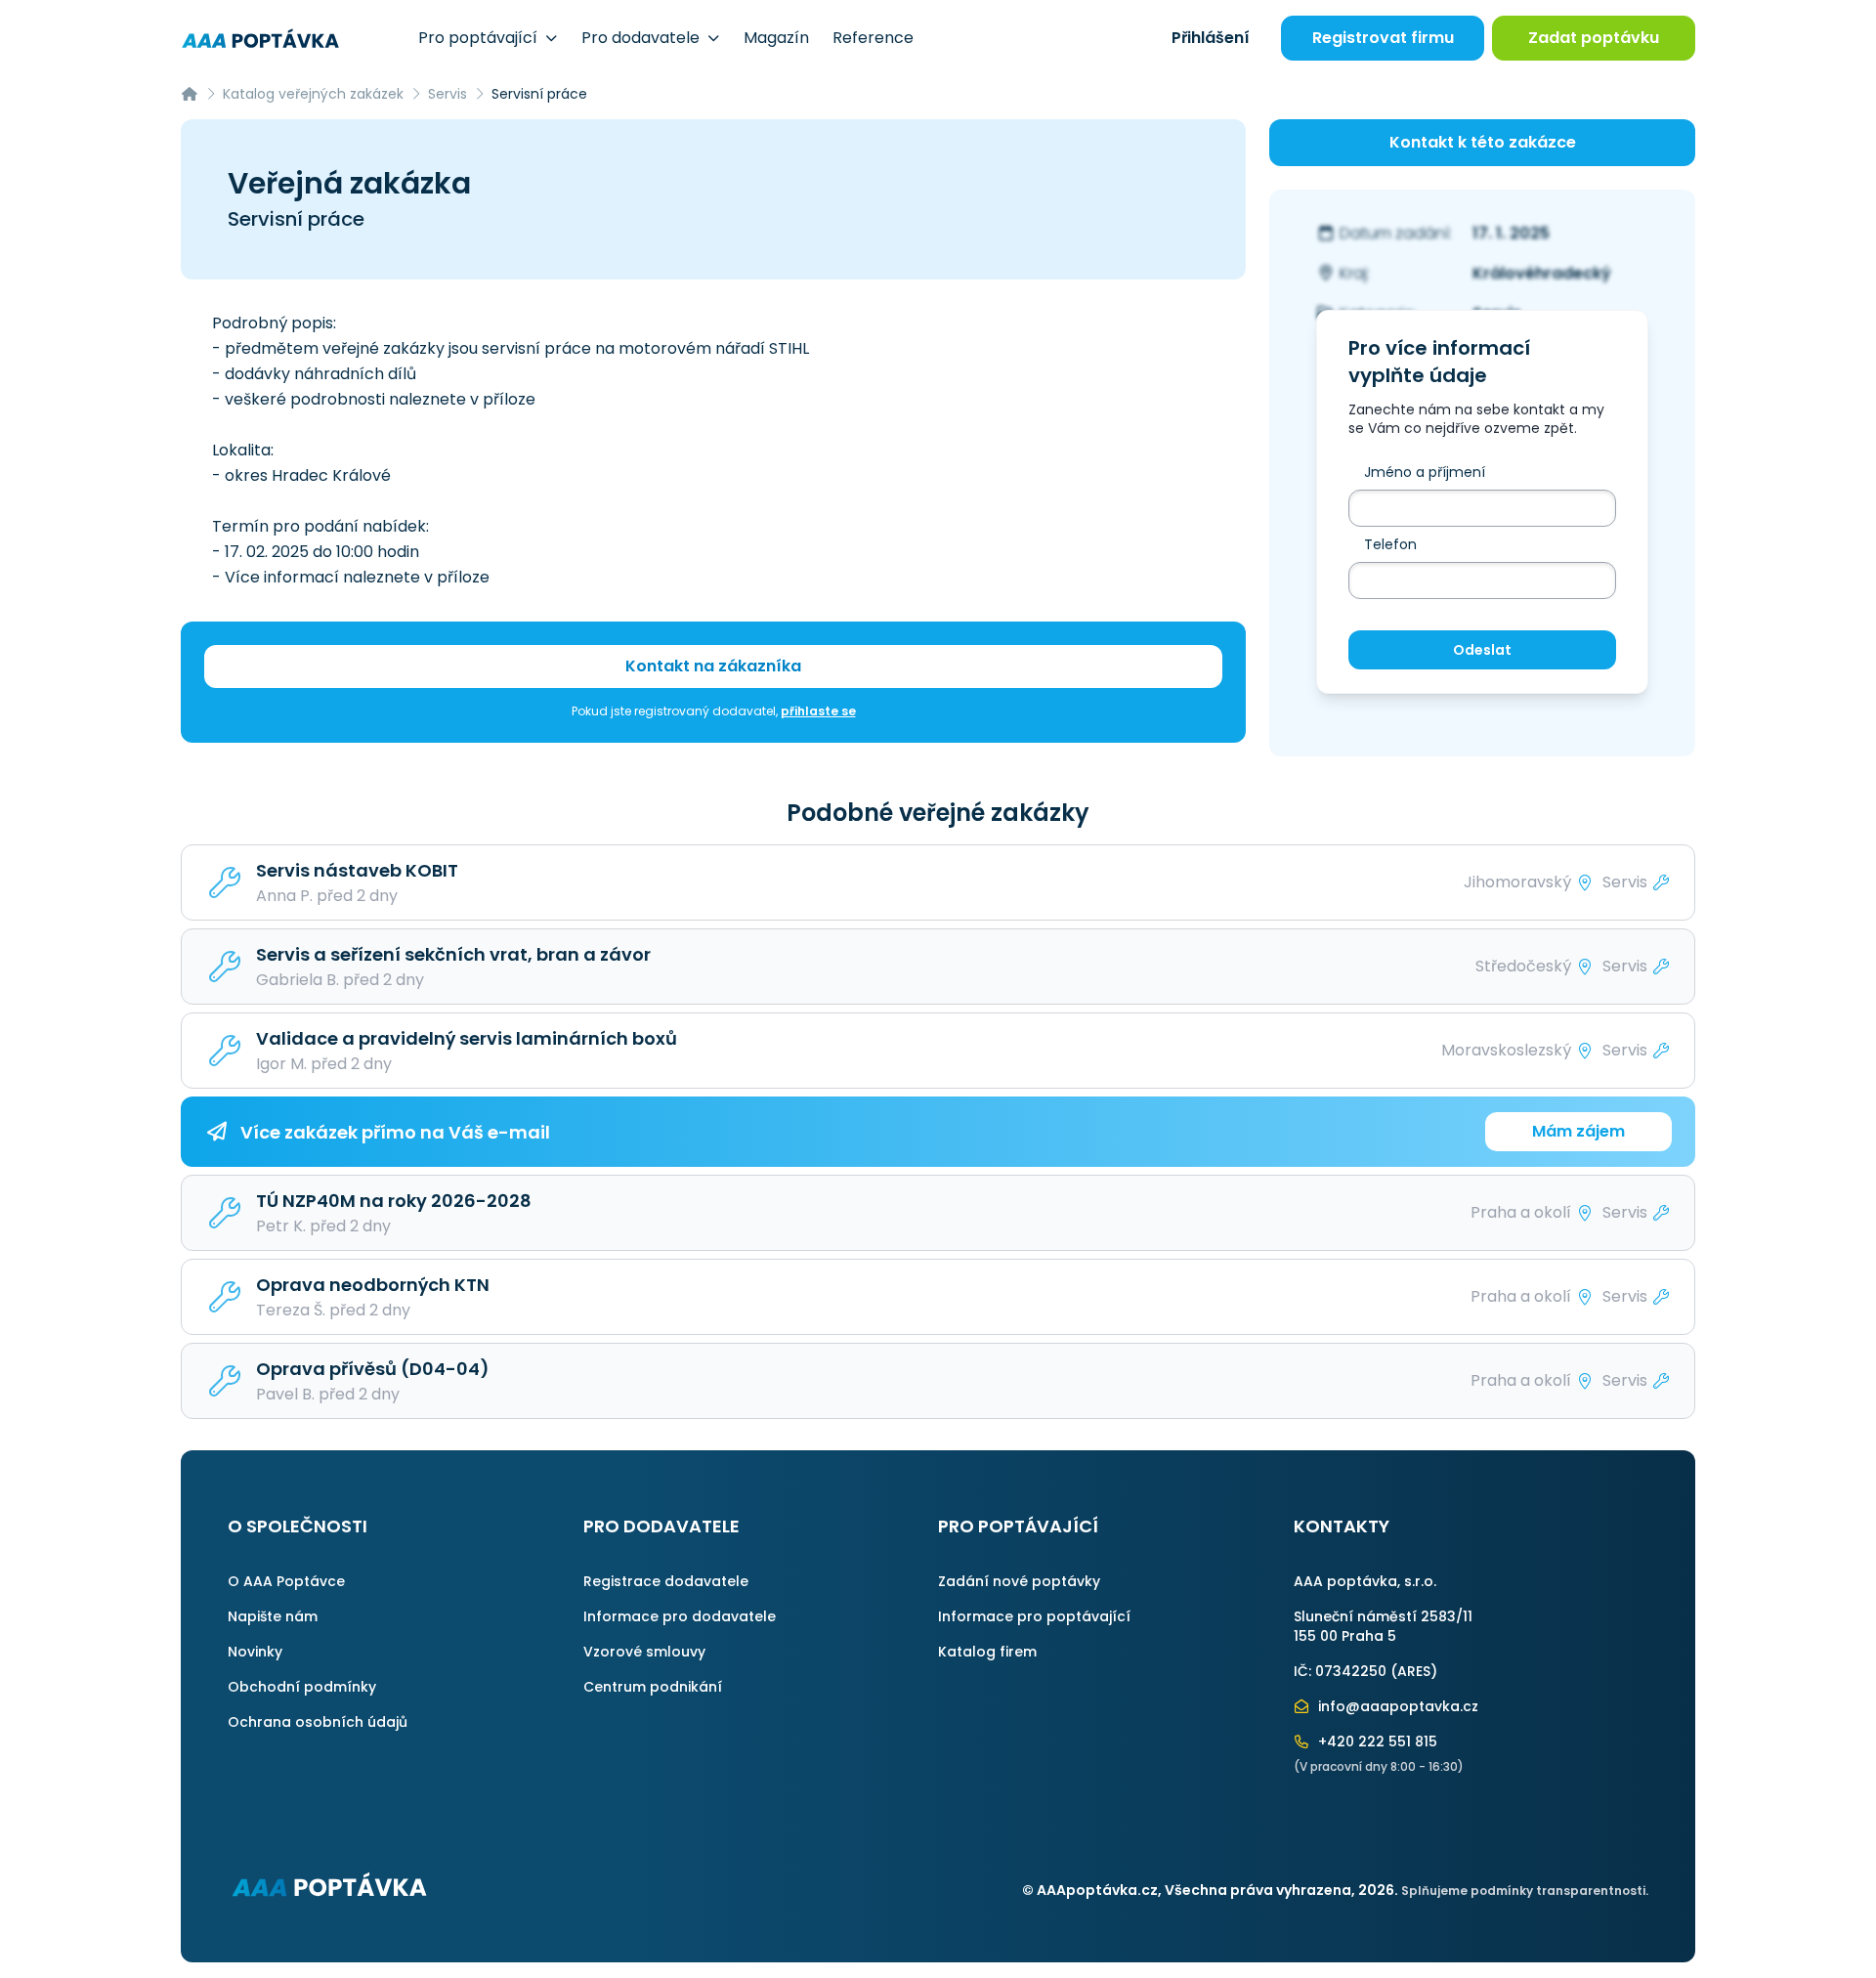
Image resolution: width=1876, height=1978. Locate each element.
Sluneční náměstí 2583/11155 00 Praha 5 (1383, 1626)
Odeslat (1482, 650)
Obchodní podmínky (302, 1687)
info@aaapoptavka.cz (1396, 1706)
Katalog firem (987, 1652)
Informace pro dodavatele (680, 1616)
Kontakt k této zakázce (1483, 142)
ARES (1414, 1671)
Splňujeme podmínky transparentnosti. (1525, 1891)
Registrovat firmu (1383, 38)
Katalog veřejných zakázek (313, 94)
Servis (448, 94)
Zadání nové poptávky (1019, 1581)
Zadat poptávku (1594, 38)
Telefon (1390, 544)
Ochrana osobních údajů (318, 1722)
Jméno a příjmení (1425, 472)
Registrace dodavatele (666, 1581)
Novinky (255, 1652)
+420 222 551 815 (1376, 1741)
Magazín (776, 38)
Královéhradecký (1542, 273)
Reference (873, 38)
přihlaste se (818, 711)
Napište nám (273, 1616)
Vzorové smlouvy (644, 1652)
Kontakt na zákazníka (713, 666)
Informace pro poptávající (1034, 1616)
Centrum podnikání (653, 1687)
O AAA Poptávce (286, 1581)
